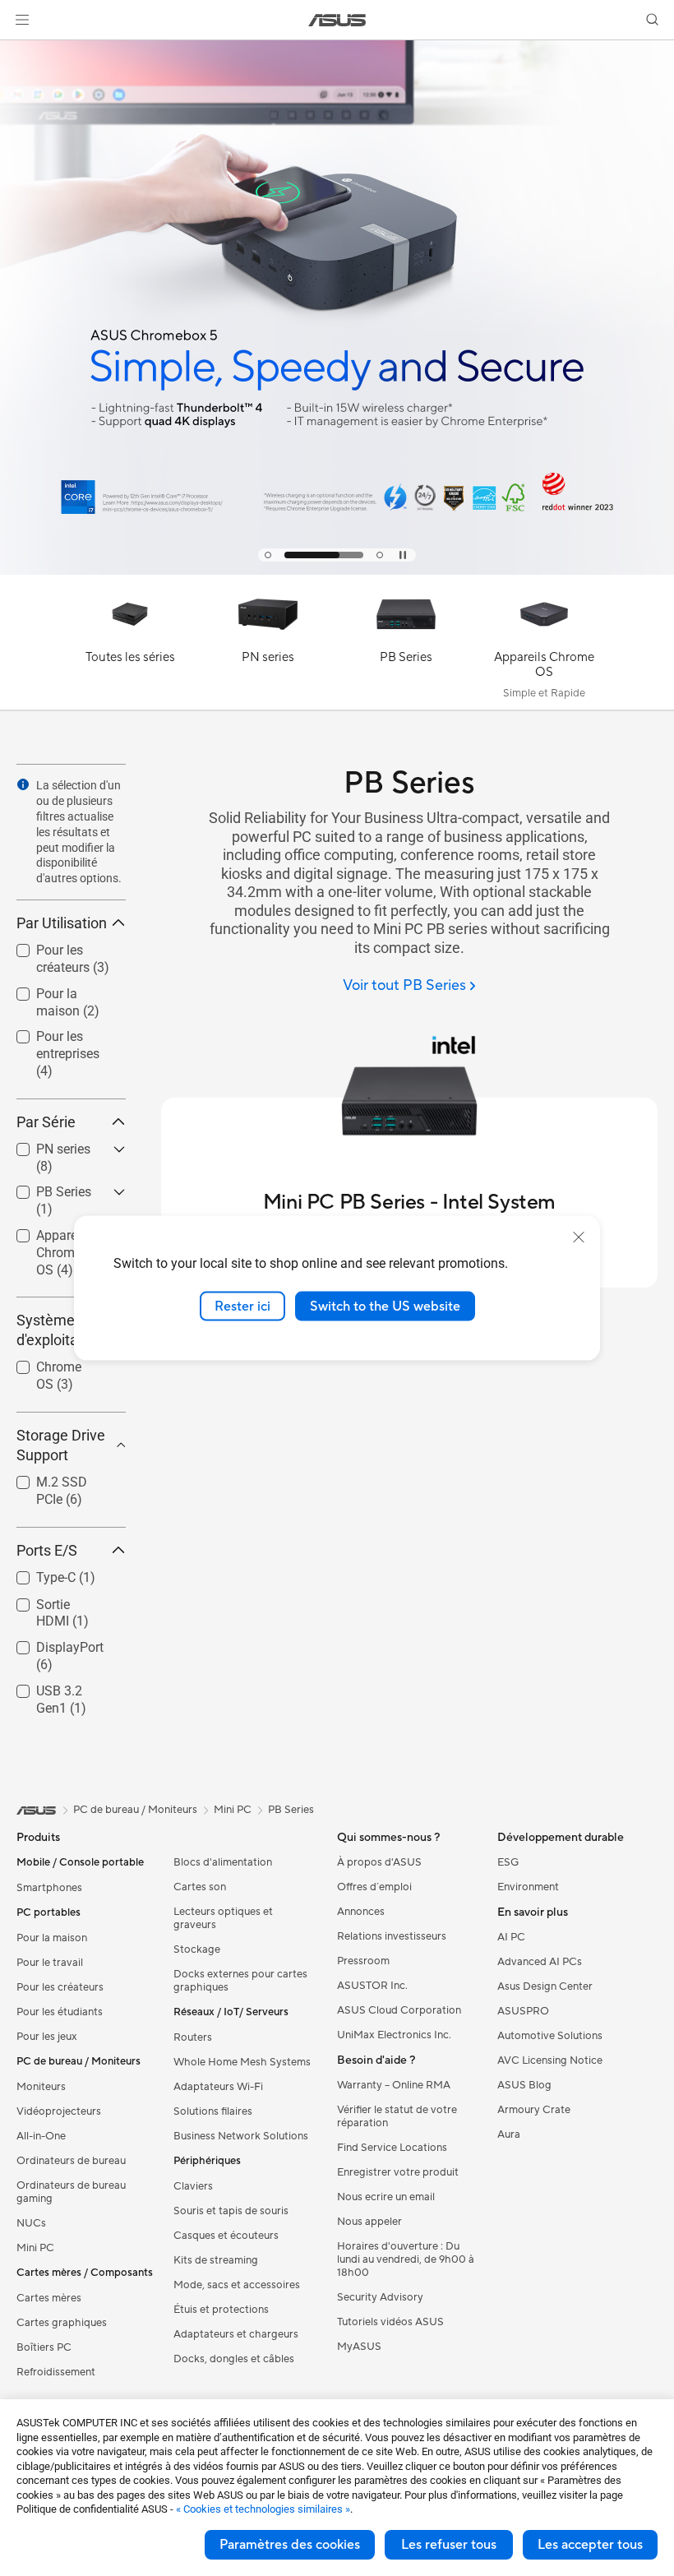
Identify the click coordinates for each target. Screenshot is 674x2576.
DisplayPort (50, 1643)
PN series (44, 1145)
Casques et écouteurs (226, 2236)
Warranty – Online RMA (394, 2085)
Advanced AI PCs (540, 1962)
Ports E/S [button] (47, 1550)
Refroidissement (56, 2372)
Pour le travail (50, 1963)
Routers (193, 2037)
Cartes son (200, 1887)
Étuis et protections (221, 2310)
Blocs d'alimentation (223, 1862)
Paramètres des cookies (290, 2545)
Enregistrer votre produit (398, 2172)
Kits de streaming (216, 2260)
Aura (509, 2134)
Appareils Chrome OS (49, 1238)
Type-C (36, 1573)
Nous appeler (369, 2222)
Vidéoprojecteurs (59, 2111)
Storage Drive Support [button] (61, 1445)
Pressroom (363, 1961)
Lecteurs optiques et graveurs (223, 1918)
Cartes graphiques (62, 2323)
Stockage (197, 1949)
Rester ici (242, 1306)
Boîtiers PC (44, 2347)
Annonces (361, 1912)
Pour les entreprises (48, 1039)
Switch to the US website (385, 1306)
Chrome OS (49, 1363)
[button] (22, 20)
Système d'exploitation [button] (60, 1330)
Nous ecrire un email (386, 2197)
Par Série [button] (46, 1122)
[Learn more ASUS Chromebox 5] (337, 571)
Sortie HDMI (51, 1600)
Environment (528, 1887)
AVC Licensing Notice (550, 2060)
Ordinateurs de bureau (71, 2161)
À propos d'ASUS (379, 1862)
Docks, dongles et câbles (234, 2359)
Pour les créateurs (43, 953)
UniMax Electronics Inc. (394, 2035)
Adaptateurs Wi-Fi (218, 2087)
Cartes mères (49, 2298)
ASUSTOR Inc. (372, 1986)
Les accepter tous (590, 2545)
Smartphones (49, 1888)
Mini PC (35, 2248)
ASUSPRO (523, 2011)
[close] (579, 1237)
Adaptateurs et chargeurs (236, 2334)
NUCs (31, 2223)
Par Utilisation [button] (62, 923)
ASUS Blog (524, 2085)
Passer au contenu (20, 51)
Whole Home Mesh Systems (242, 2062)
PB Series (44, 1188)
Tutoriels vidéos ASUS (390, 2322)
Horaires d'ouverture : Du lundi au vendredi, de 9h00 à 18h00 (406, 2259)
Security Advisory (380, 2297)
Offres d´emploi (374, 1887)
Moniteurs (41, 2087)
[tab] (268, 555)
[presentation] (23, 784)
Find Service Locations (392, 2148)
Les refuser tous (449, 2545)
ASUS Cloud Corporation (399, 2010)
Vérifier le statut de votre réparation (397, 2116)
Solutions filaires (213, 2111)
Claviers (193, 2186)
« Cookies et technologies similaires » (263, 2509)
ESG (508, 1862)
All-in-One (41, 2136)
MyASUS (359, 2347)
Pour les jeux (47, 2037)
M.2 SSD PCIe (57, 1478)
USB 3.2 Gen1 (56, 1687)
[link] (337, 20)
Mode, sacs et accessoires (237, 2285)
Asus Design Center (545, 1986)
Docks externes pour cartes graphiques (240, 1981)
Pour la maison (60, 990)
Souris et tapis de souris (231, 2211)
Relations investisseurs (392, 1936)
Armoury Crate (534, 2110)
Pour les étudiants (60, 2012)
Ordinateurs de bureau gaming (71, 2192)
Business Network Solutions (241, 2136)
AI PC (511, 1937)
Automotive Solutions (550, 2036)
